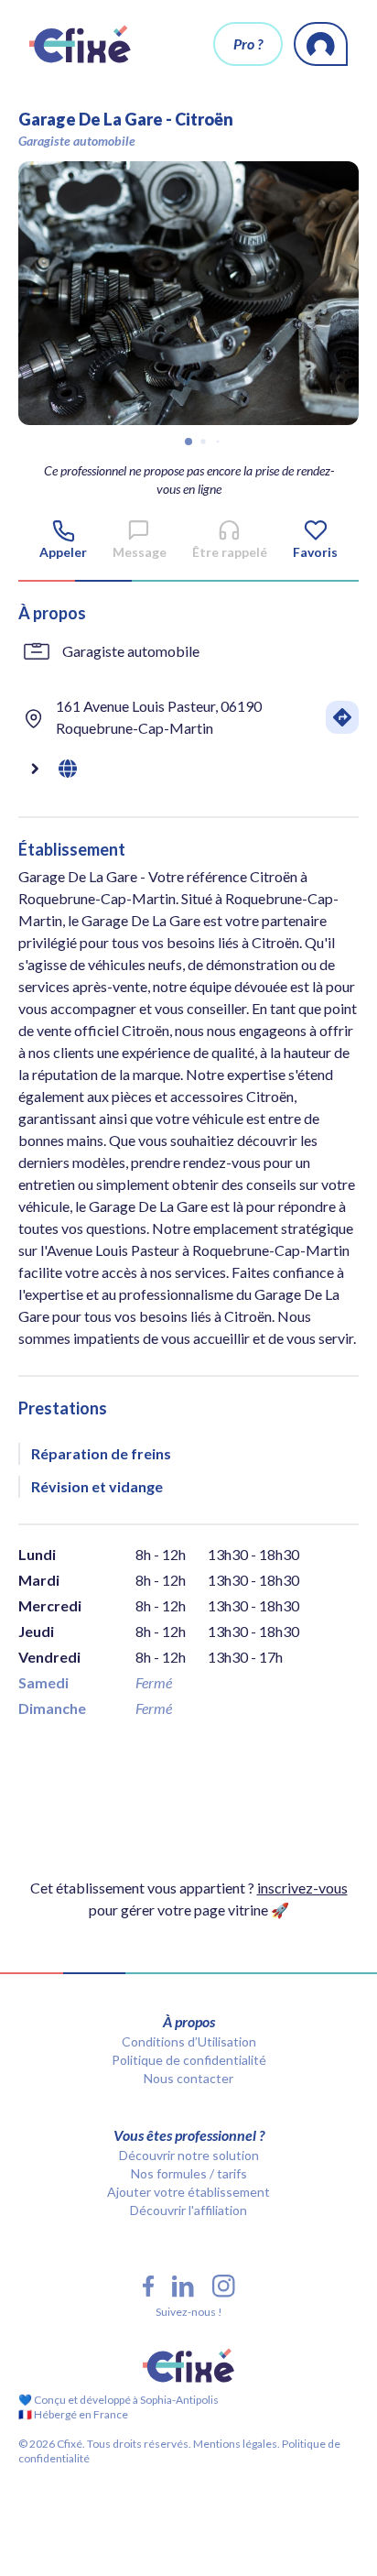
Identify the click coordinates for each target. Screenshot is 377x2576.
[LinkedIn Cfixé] (183, 2287)
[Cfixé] (80, 44)
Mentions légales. (236, 2444)
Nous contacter (188, 2078)
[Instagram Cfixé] (224, 2286)
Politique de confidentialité (189, 2060)
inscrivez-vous (302, 1888)
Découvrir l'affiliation (188, 2210)
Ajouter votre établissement (188, 2192)
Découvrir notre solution (189, 2155)
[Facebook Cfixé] (148, 2286)
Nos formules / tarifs (189, 2173)
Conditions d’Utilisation (189, 2041)
